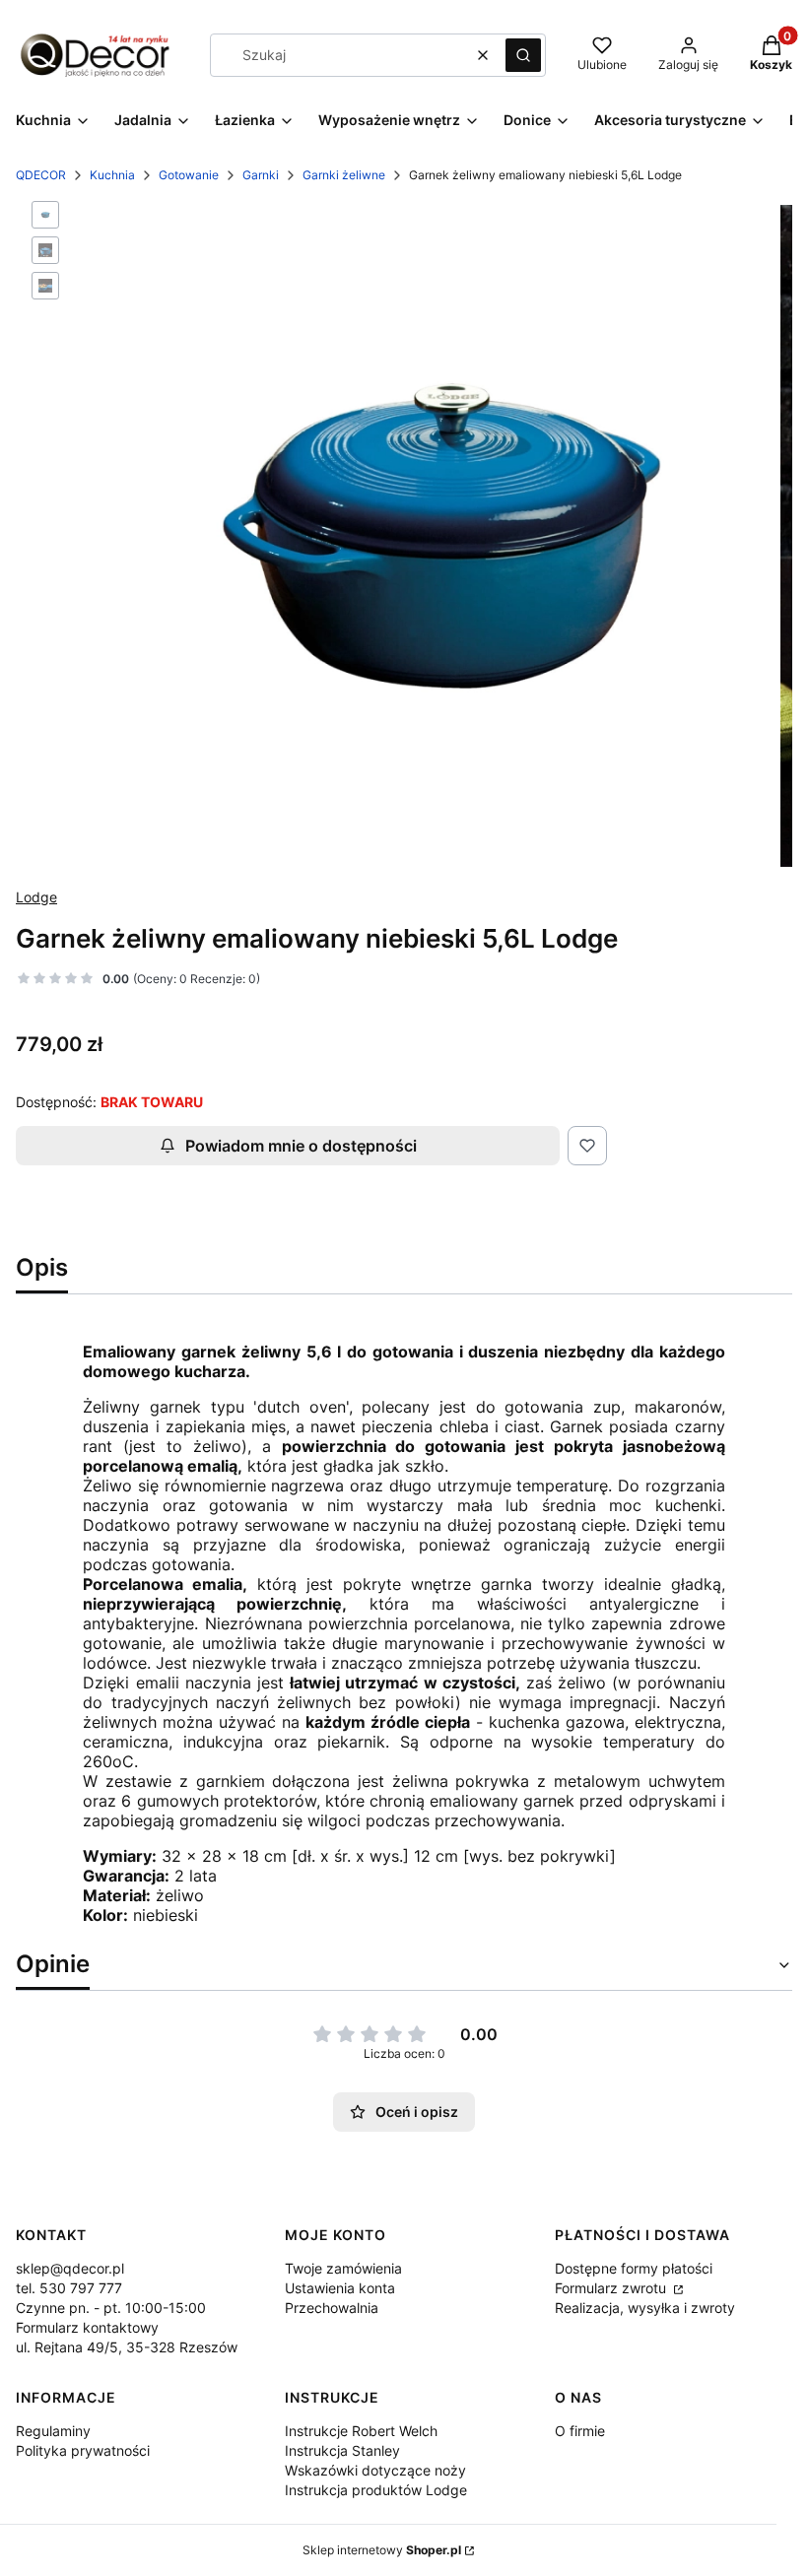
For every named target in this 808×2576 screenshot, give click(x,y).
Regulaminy (53, 2431)
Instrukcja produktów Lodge (376, 2490)
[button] (523, 55)
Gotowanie (189, 175)
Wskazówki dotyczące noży (375, 2470)
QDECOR (41, 175)
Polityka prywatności (83, 2450)
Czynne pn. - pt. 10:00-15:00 (111, 2308)
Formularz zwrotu (612, 2288)
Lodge (36, 897)
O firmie (580, 2431)
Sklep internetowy (382, 2550)
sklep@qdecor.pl (70, 2268)
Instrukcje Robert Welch (361, 2431)
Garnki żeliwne (344, 175)
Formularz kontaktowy (87, 2327)
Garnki (261, 175)
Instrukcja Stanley (342, 2450)
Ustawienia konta (340, 2288)
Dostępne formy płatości (634, 2268)
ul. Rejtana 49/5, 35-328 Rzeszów (127, 2347)
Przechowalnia (332, 2308)
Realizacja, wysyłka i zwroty (645, 2308)
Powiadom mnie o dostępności (301, 1146)
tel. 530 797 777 (69, 2288)
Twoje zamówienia (343, 2268)
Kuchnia (112, 175)
